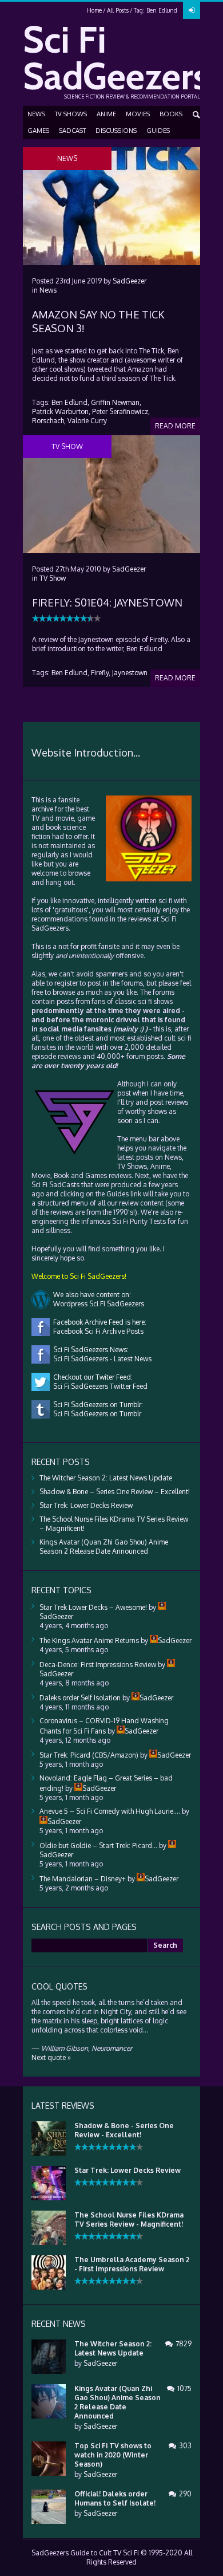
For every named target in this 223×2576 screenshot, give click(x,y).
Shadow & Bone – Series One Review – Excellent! (115, 1492)
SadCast (72, 131)
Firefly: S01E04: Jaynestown (107, 602)
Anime (106, 114)
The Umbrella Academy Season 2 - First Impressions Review (132, 2264)
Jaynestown (130, 673)
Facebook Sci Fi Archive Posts (97, 1331)
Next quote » (51, 2057)
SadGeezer (130, 281)
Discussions (116, 131)
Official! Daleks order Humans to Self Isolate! (115, 2498)
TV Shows (71, 114)
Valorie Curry (87, 421)
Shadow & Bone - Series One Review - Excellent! (124, 2130)
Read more (175, 426)
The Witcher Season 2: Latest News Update (106, 1478)
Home (94, 10)
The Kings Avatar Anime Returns (89, 1640)
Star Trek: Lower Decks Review (86, 1505)
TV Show (53, 578)
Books (171, 114)
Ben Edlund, (70, 402)
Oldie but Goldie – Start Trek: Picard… (98, 1846)
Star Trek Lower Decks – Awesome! (93, 1607)
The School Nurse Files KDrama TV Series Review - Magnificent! (129, 2219)
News (36, 114)
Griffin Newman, (116, 402)
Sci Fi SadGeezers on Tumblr (95, 1414)
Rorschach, (49, 421)
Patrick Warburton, (61, 411)
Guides (158, 131)
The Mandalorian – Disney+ (83, 1879)
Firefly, (101, 673)
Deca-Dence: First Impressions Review (98, 1665)
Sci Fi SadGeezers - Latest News (101, 1359)
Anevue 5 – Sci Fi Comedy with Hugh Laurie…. (110, 1811)
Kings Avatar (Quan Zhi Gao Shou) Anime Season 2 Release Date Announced (104, 1547)
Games (38, 131)
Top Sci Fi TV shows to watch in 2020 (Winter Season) (113, 2455)
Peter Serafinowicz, (121, 411)
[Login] (192, 10)
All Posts (118, 10)
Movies (138, 114)
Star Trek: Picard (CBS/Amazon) (89, 1755)
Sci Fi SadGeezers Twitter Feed (99, 1386)
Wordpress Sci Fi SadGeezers (97, 1304)
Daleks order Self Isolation (80, 1698)
